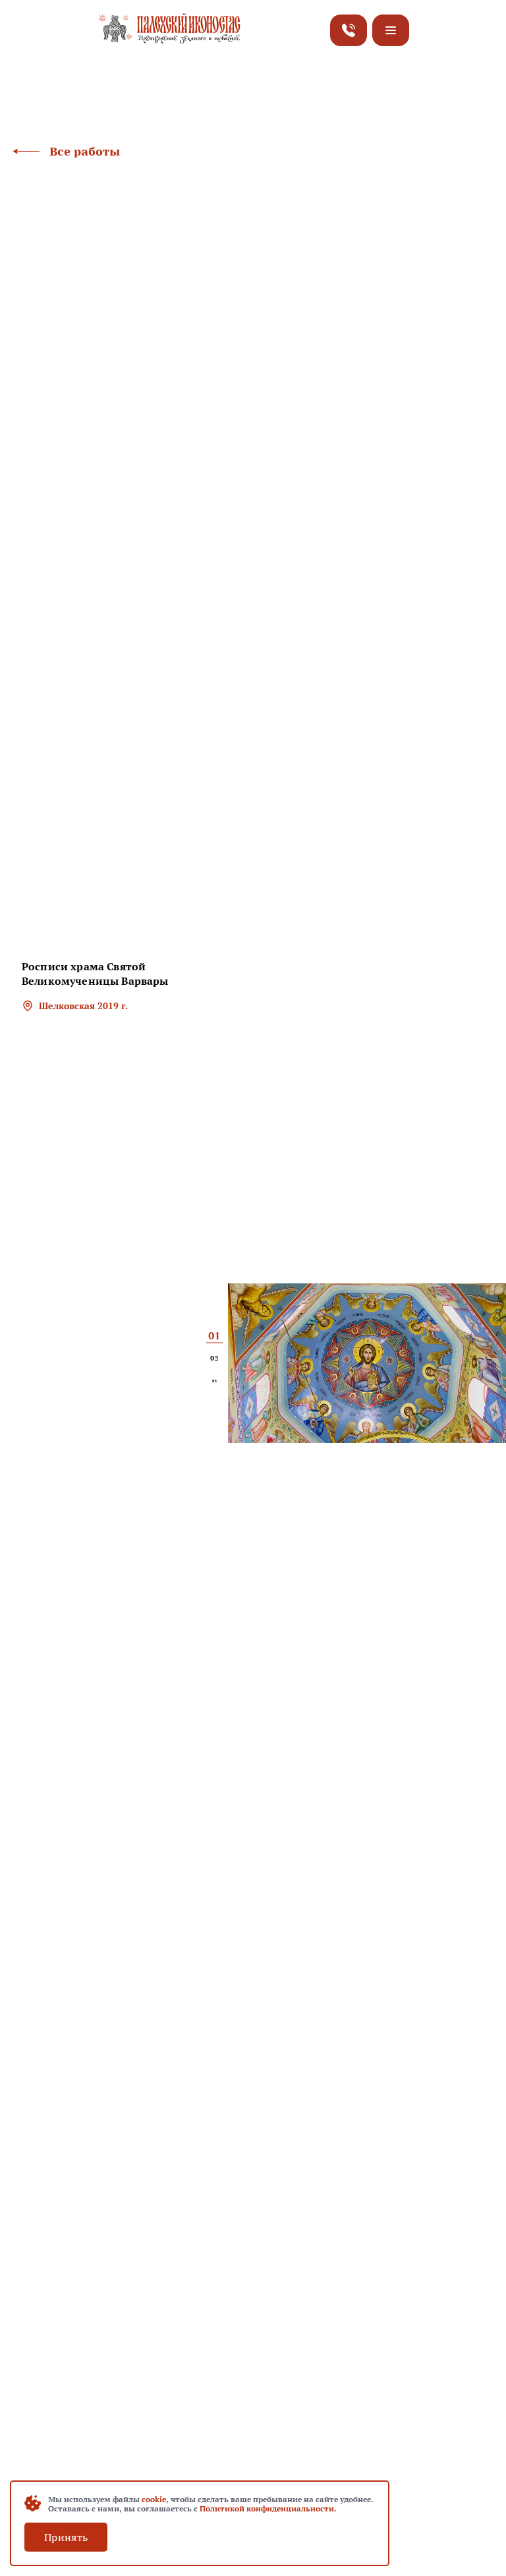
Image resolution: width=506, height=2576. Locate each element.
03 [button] (214, 1381)
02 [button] (214, 1359)
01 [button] (214, 1336)
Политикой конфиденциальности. (268, 2508)
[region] (112, 1030)
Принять (66, 2537)
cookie (154, 2499)
